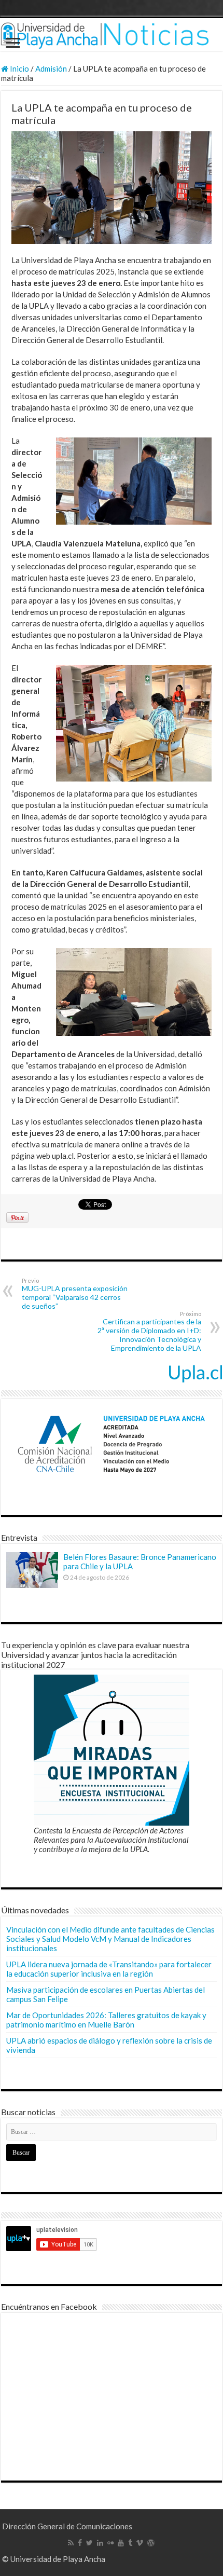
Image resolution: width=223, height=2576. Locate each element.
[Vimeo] (140, 2543)
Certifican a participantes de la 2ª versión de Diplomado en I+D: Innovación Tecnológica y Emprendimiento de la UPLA (149, 1331)
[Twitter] (89, 2543)
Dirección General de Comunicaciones (67, 2526)
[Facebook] (80, 2543)
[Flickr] (110, 2543)
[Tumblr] (130, 2543)
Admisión (51, 68)
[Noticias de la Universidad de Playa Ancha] (112, 35)
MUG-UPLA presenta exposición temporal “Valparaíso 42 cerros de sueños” (75, 1294)
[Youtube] (121, 2543)
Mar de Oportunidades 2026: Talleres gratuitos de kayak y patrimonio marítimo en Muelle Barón (106, 2020)
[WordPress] (151, 2543)
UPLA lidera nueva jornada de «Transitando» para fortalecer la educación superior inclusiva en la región (109, 1969)
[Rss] (71, 2543)
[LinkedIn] (100, 2543)
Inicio (19, 68)
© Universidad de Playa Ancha (54, 2559)
